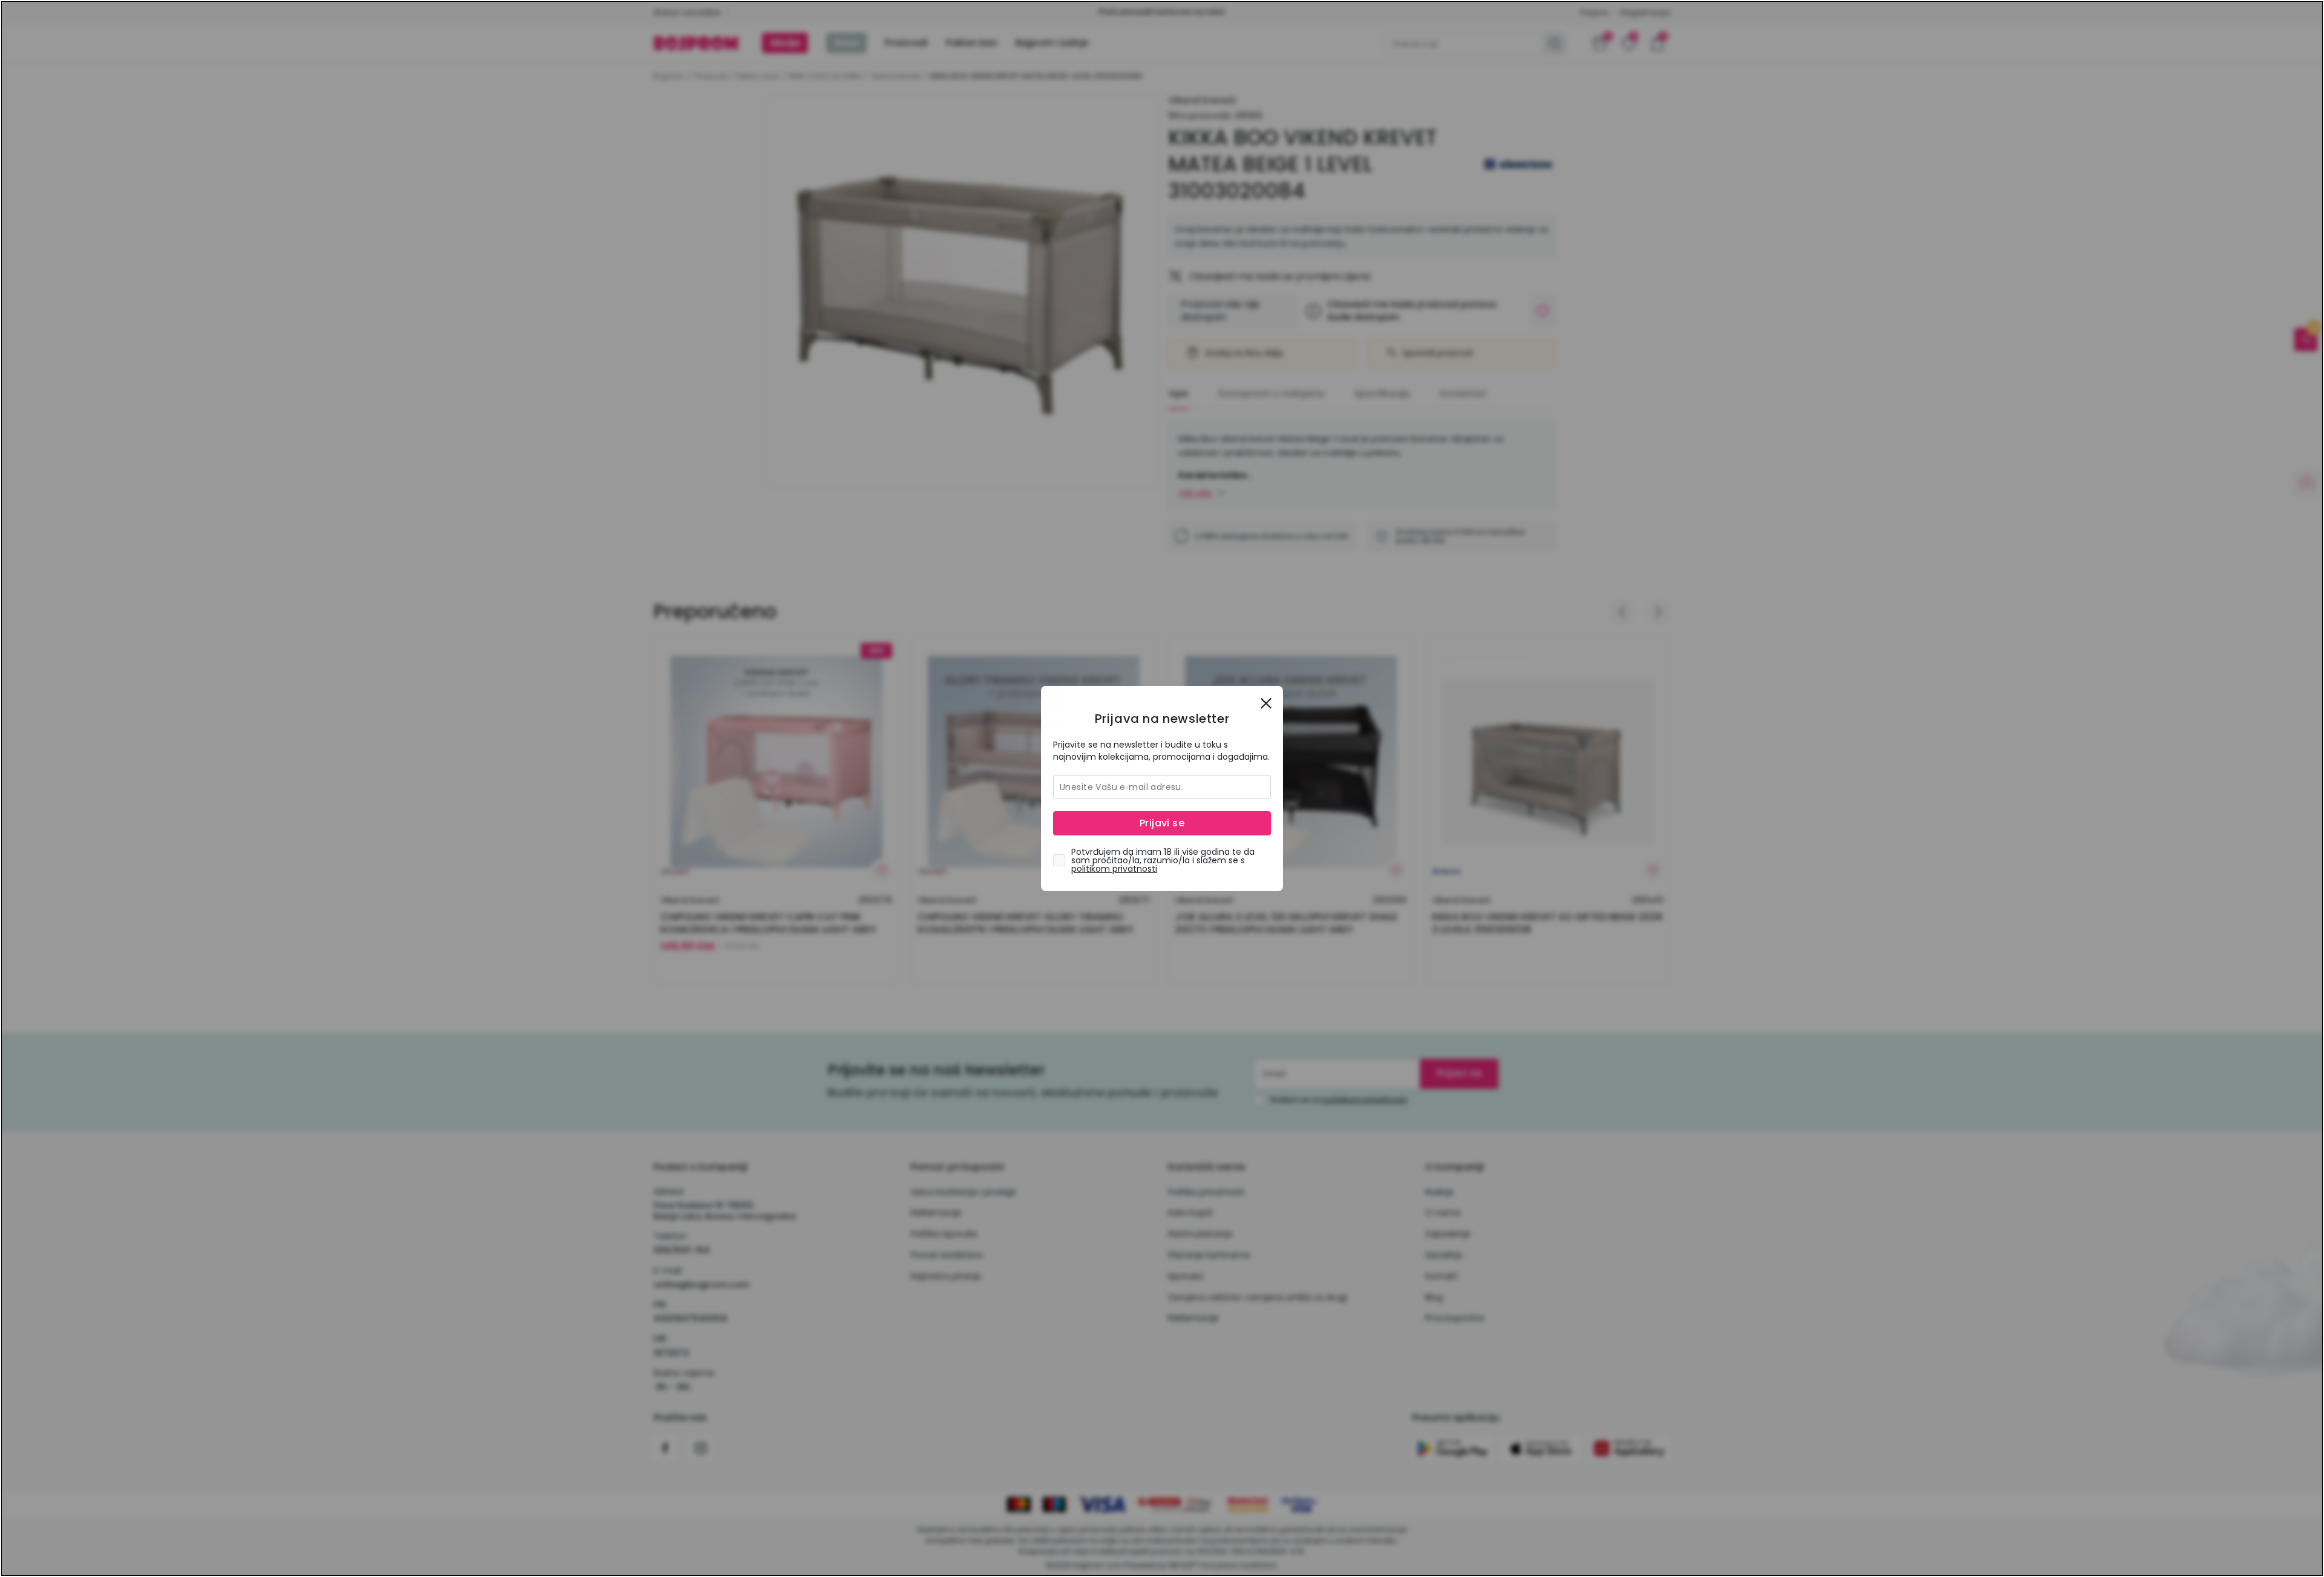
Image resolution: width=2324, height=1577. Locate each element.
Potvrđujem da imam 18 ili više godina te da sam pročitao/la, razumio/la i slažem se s (1163, 860)
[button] (1266, 703)
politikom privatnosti (1114, 869)
